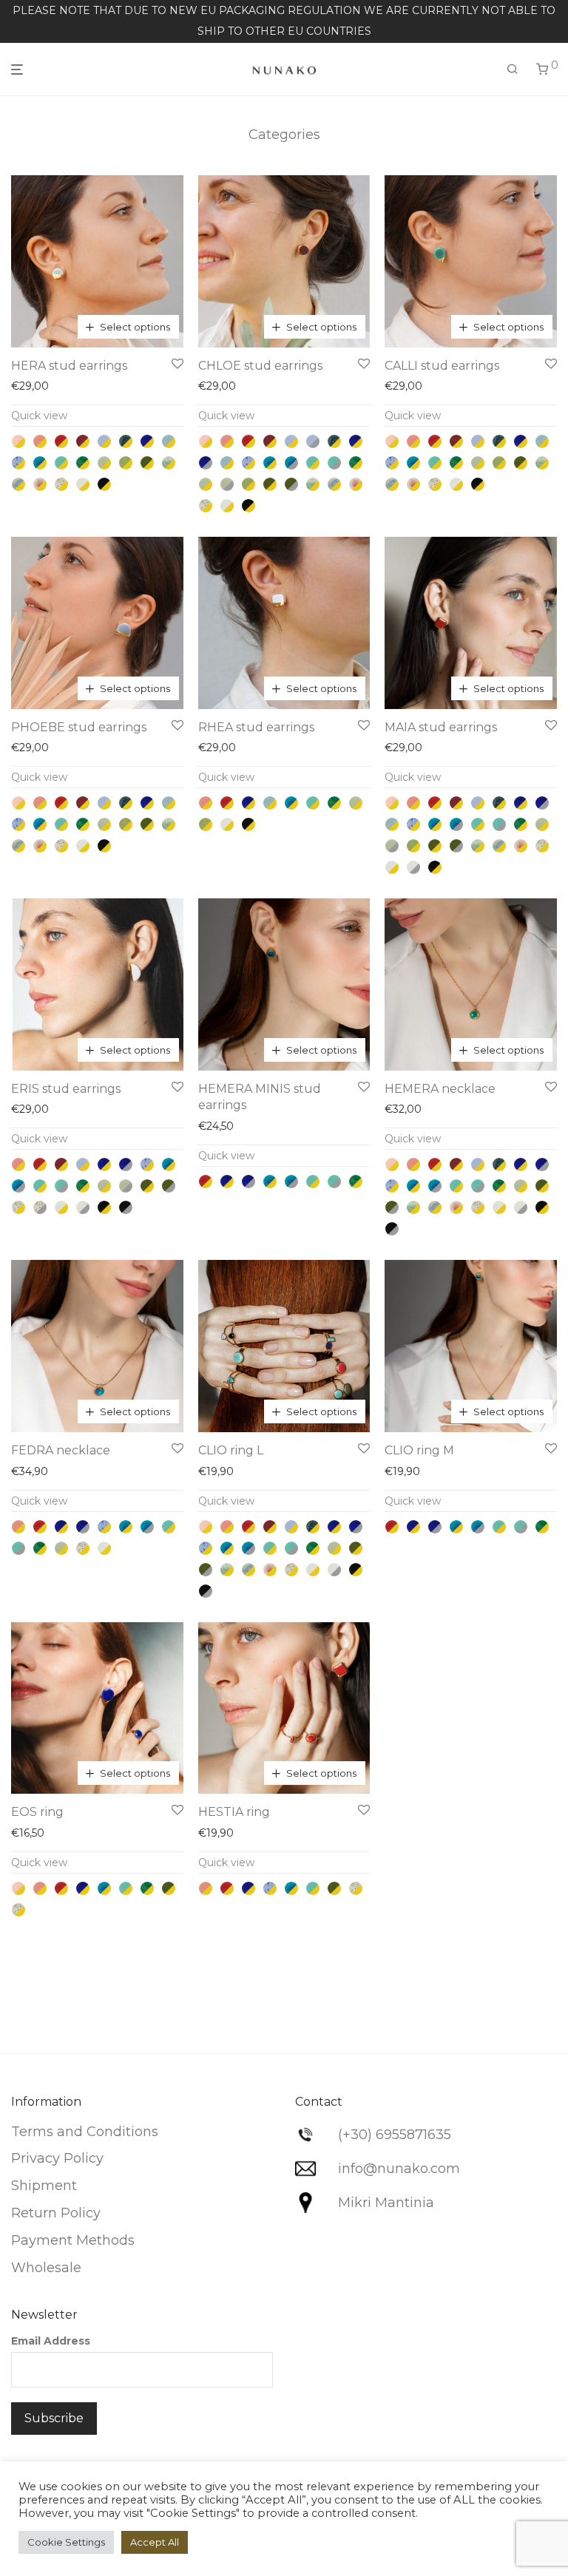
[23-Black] (104, 484)
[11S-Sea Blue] (291, 463)
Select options (135, 327)
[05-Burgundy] (83, 441)
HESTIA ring (234, 1812)
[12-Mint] (61, 463)
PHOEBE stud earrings (79, 727)
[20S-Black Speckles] (40, 1207)
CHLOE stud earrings (260, 366)
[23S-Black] (126, 1207)
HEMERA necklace (440, 1089)
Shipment (44, 2186)
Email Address (51, 2341)
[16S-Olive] (291, 484)
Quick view (39, 416)
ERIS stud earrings (66, 1089)
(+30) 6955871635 (395, 2135)
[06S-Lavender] (313, 441)
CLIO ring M (419, 1450)
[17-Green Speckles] (169, 463)
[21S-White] (413, 867)
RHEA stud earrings (256, 727)
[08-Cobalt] (147, 441)
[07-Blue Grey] (126, 441)
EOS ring (37, 1812)
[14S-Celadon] (227, 484)
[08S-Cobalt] (206, 463)
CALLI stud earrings (442, 366)
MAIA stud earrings (441, 727)
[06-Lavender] (104, 441)
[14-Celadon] (104, 463)
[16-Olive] (147, 463)
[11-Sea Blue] (40, 463)
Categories (284, 135)
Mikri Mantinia (386, 2203)
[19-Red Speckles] (40, 484)
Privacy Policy (57, 2158)
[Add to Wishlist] (177, 365)
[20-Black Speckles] (61, 484)
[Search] (513, 70)
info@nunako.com (399, 2169)
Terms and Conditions (85, 2132)
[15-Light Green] (126, 463)
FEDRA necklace (61, 1450)
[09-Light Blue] (169, 441)
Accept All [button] (155, 2542)
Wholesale (46, 2268)
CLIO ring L (231, 1450)
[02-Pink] (40, 441)
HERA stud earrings (69, 366)
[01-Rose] (18, 441)
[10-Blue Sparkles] (18, 463)
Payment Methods (73, 2240)
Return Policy (56, 2213)
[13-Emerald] (83, 463)
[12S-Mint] (334, 463)
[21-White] (83, 484)
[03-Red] (61, 441)
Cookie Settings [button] (66, 2542)
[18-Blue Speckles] (18, 484)
